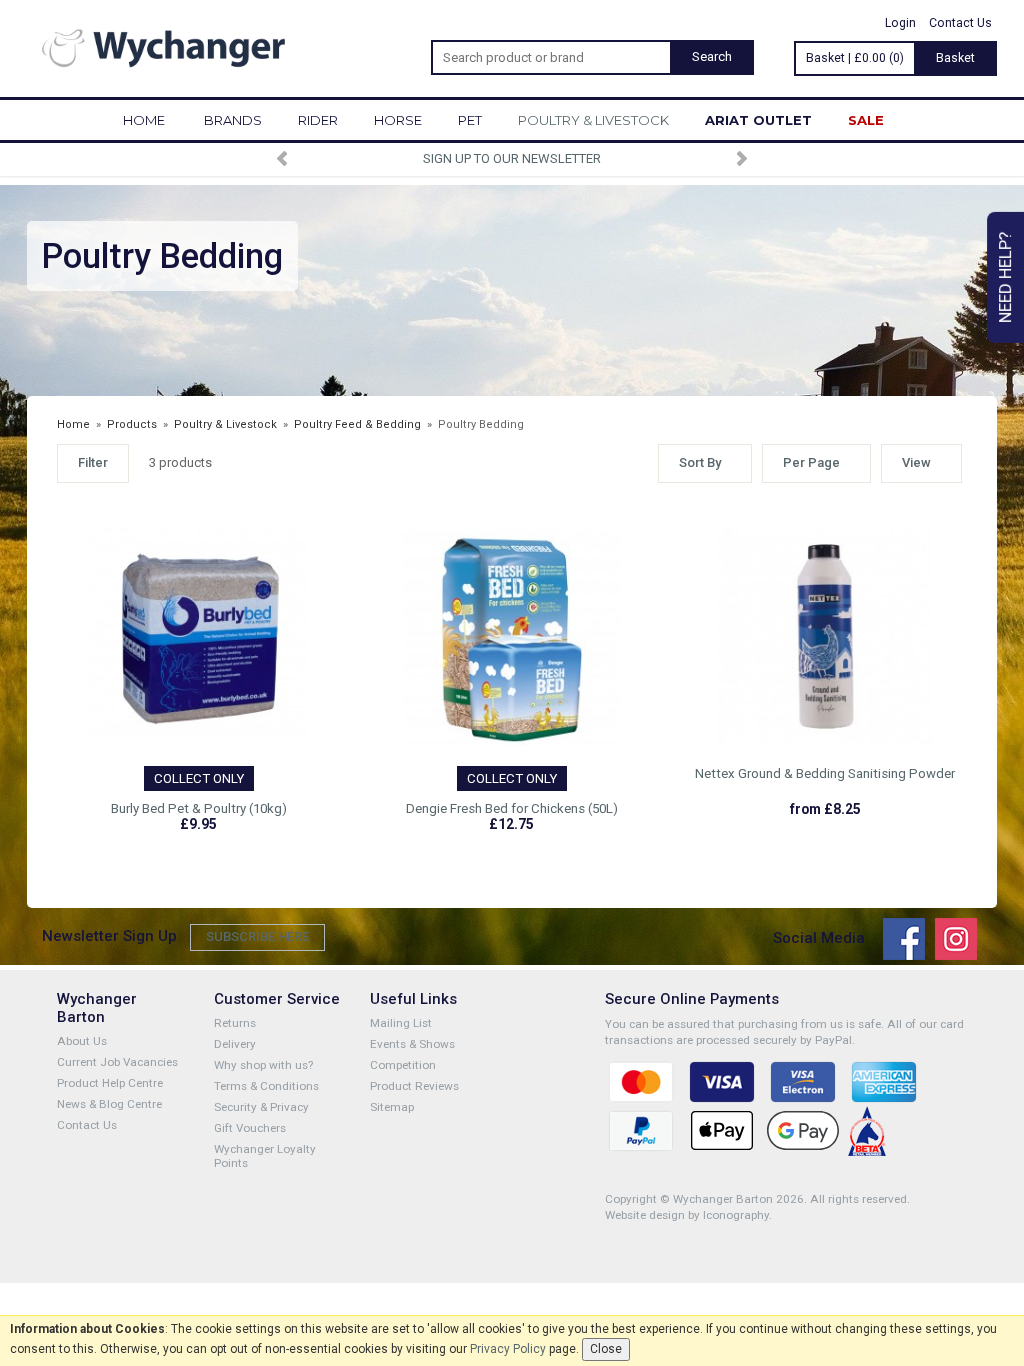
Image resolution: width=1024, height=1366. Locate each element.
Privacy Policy (508, 1349)
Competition (403, 1065)
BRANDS (233, 120)
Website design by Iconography (687, 1215)
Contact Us (960, 23)
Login (900, 23)
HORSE (398, 120)
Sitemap (392, 1107)
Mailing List (401, 1023)
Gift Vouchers (250, 1128)
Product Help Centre (110, 1083)
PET (470, 120)
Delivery (235, 1044)
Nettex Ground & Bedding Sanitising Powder (825, 773)
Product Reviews (414, 1086)
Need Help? (1005, 277)
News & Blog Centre (109, 1104)
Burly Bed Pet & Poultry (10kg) (199, 808)
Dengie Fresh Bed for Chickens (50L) (512, 808)
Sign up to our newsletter (512, 158)
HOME (144, 120)
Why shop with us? (263, 1065)
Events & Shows (412, 1044)
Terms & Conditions (266, 1086)
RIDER (318, 120)
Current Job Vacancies (117, 1062)
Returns (235, 1023)
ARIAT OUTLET (758, 120)
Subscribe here (257, 936)
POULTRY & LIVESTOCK (593, 120)
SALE (866, 120)
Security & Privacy (261, 1107)
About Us (82, 1041)
